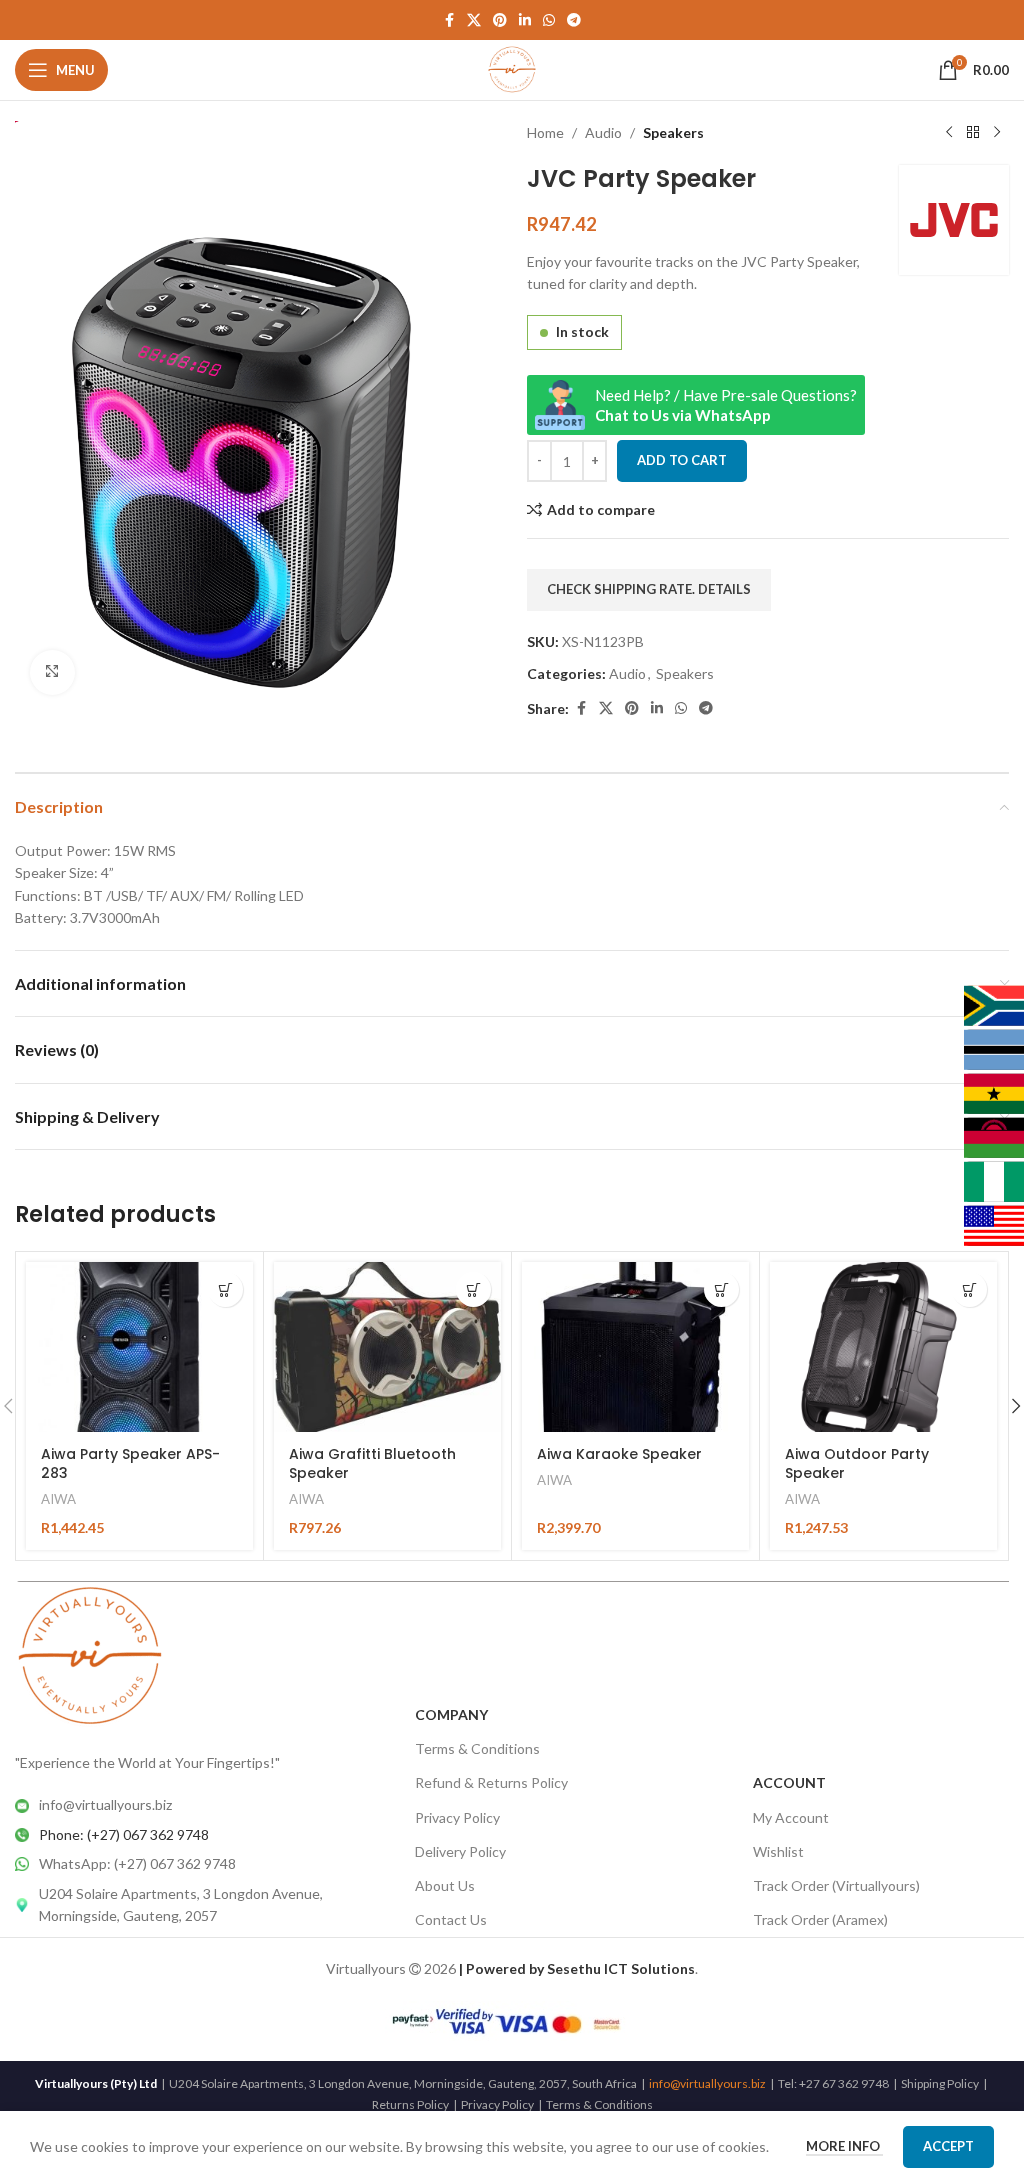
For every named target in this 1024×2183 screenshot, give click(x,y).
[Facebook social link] (449, 20)
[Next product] (997, 133)
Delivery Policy (460, 1851)
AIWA (58, 1499)
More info (844, 2146)
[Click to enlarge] (52, 672)
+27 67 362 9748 (844, 2083)
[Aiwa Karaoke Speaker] (635, 1347)
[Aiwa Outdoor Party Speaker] (883, 1347)
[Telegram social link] (574, 20)
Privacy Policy (457, 1817)
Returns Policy (410, 2104)
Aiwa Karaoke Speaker (619, 1454)
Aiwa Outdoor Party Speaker (857, 1464)
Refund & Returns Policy (491, 1782)
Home (545, 132)
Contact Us (451, 1919)
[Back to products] (973, 133)
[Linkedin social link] (525, 20)
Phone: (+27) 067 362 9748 (124, 1834)
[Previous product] (949, 133)
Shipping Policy (940, 2083)
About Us (445, 1885)
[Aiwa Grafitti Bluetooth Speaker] (387, 1347)
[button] (225, 1289)
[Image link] (90, 1655)
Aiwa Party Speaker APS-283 (130, 1464)
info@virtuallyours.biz (707, 2083)
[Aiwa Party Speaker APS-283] (139, 1347)
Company (451, 1714)
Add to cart (682, 460)
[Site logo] (512, 68)
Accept (948, 2146)
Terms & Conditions (477, 1748)
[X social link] (474, 20)
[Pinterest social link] (500, 20)
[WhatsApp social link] (549, 20)
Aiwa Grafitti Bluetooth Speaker (372, 1464)
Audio (603, 132)
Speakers (673, 132)
